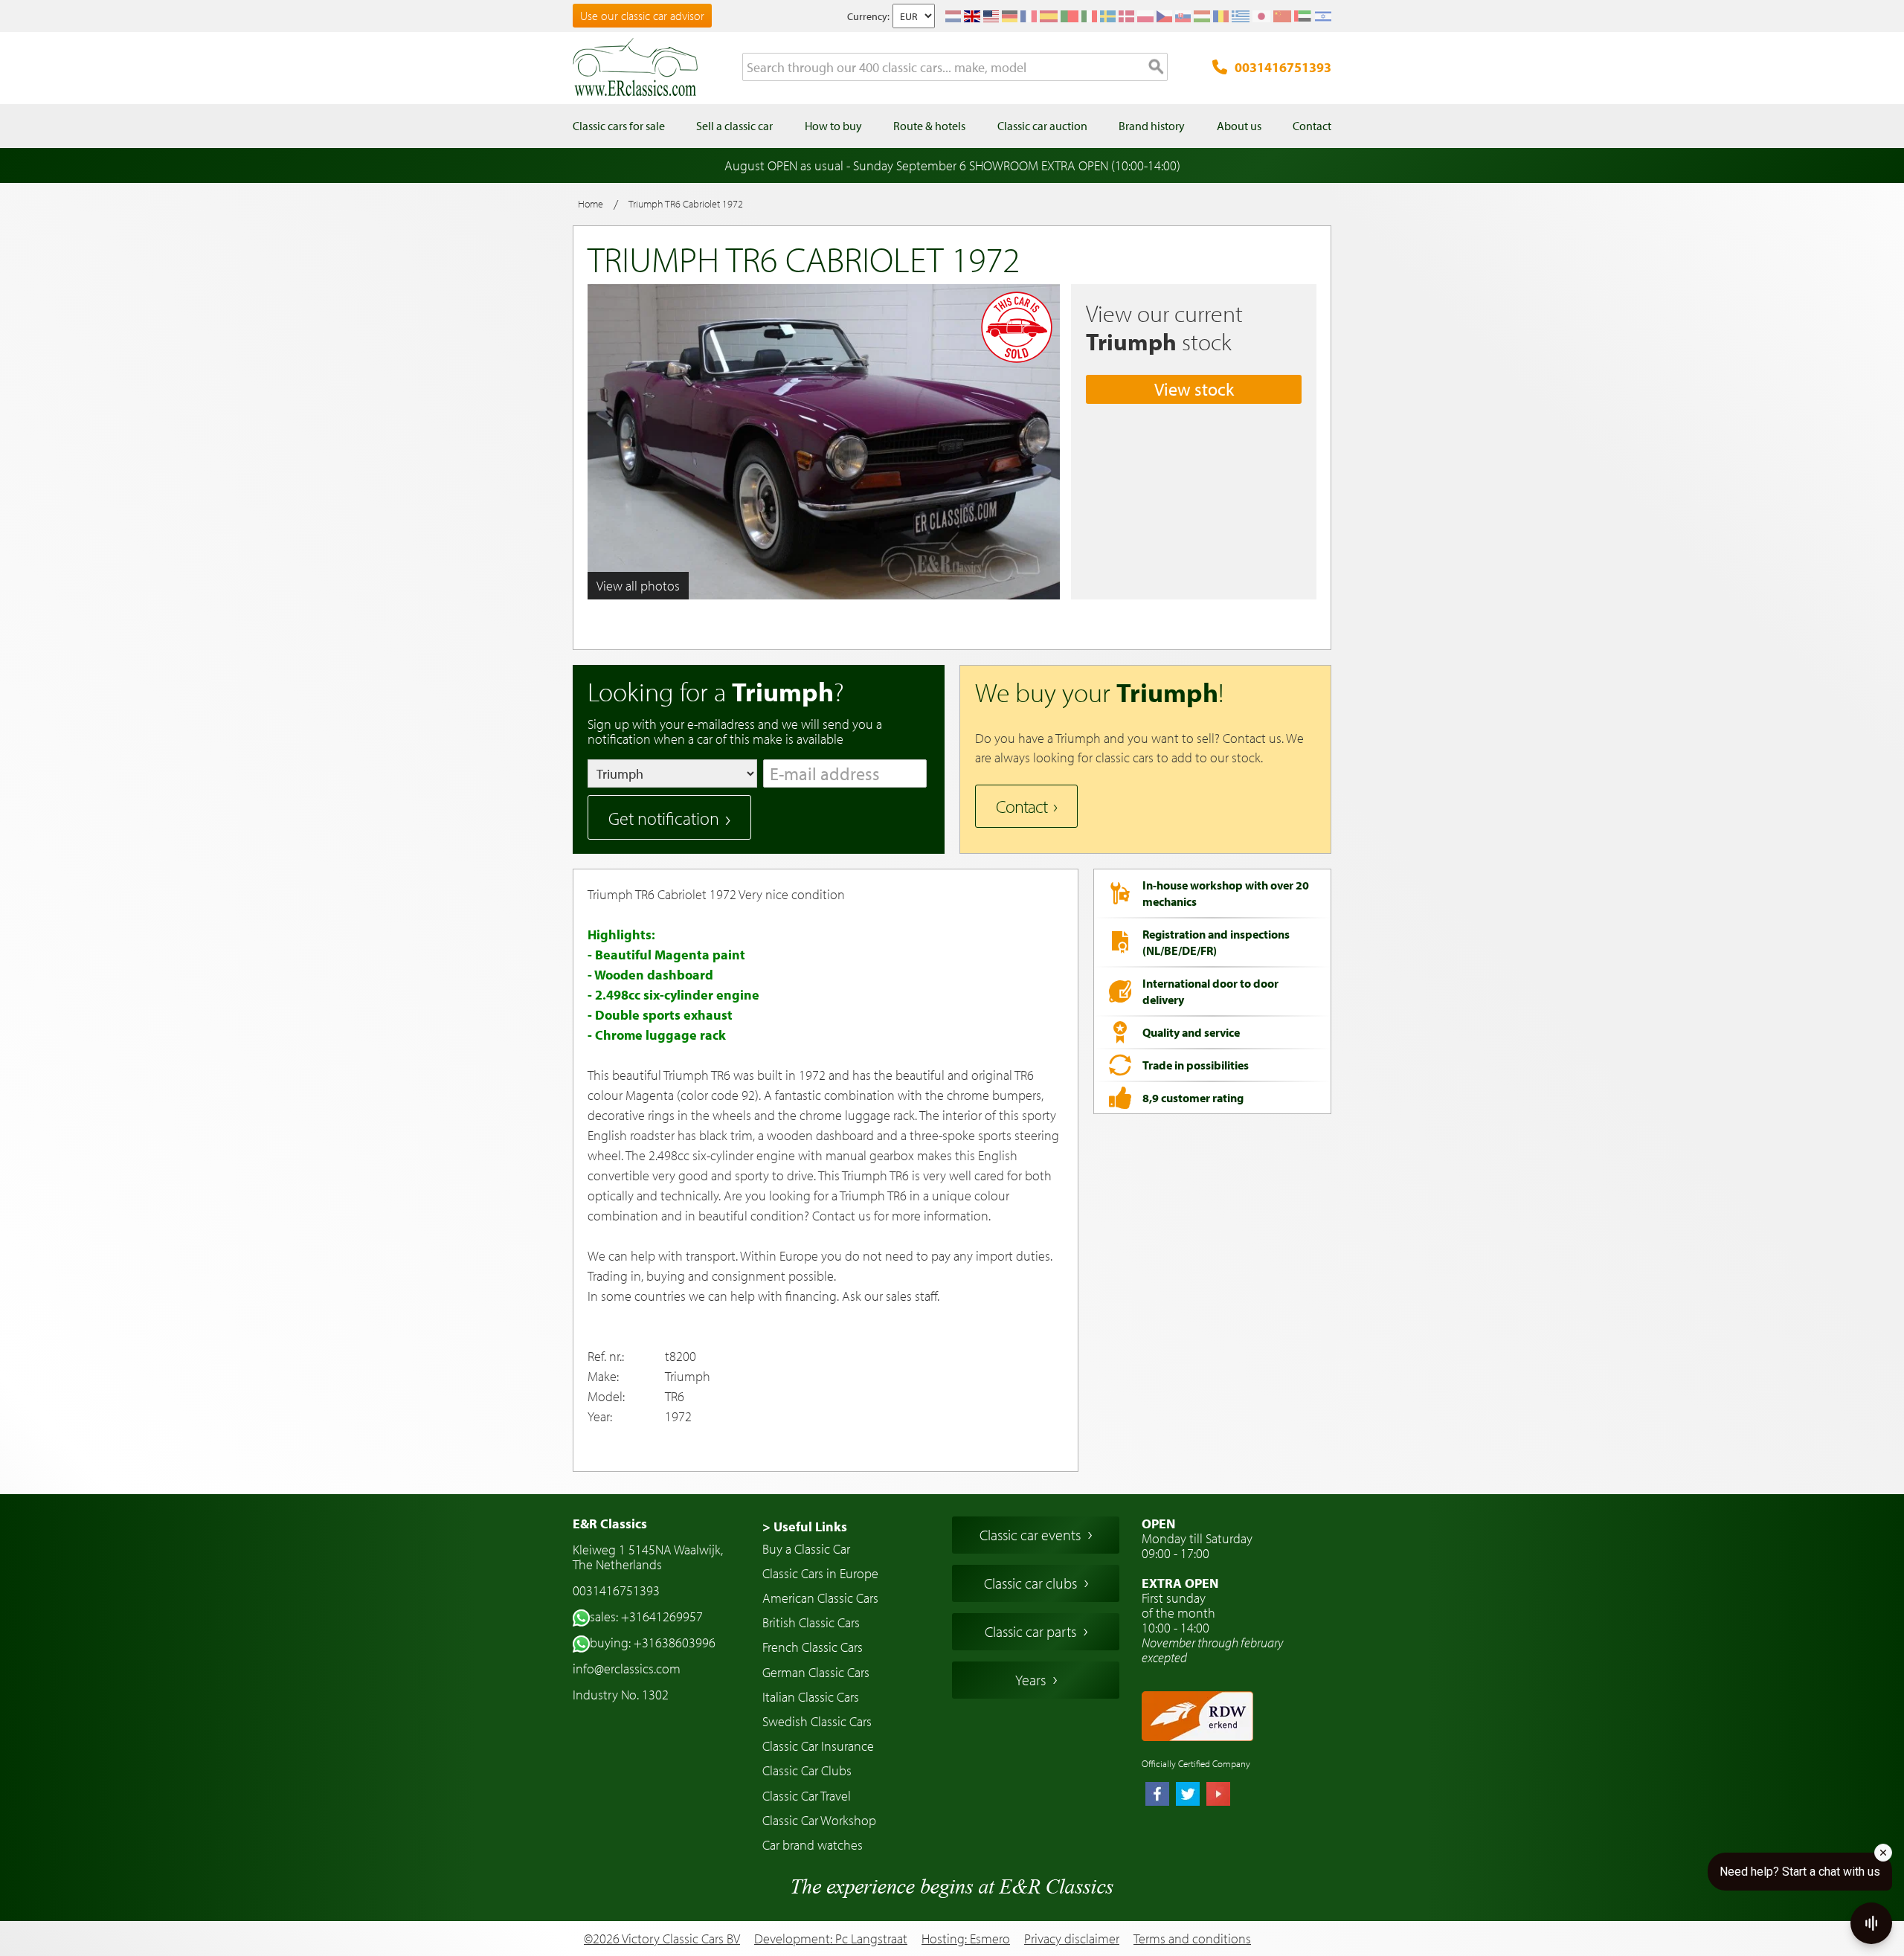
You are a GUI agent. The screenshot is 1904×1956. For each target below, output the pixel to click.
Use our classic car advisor (642, 16)
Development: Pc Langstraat (831, 1939)
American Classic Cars (820, 1598)
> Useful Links (805, 1526)
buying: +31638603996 (653, 1643)
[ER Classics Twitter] (1188, 1795)
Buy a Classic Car (806, 1549)
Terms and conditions (1192, 1939)
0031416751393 (1283, 67)
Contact (1022, 806)
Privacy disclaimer (1072, 1939)
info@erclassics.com (627, 1669)
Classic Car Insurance (818, 1746)
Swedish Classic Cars (817, 1721)
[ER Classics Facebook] (1157, 1795)
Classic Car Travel (807, 1796)
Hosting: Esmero (966, 1939)
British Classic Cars (811, 1622)
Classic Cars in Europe (820, 1573)
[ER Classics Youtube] (1218, 1795)
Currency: (868, 16)
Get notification (664, 818)
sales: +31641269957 (646, 1616)
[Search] (1157, 68)
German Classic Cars (816, 1672)
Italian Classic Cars (811, 1697)
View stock (1194, 389)
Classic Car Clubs (807, 1770)
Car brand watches (813, 1845)
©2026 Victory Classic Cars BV (662, 1939)
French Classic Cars (813, 1647)
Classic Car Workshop (819, 1820)
